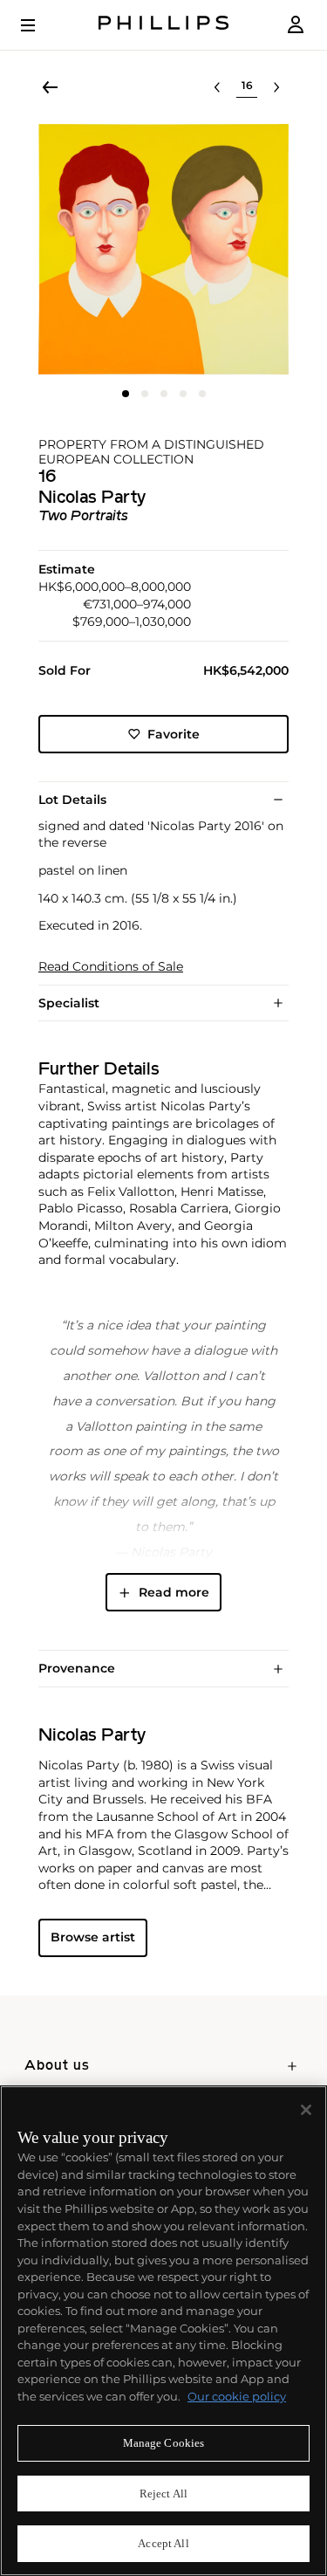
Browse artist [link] (93, 1937)
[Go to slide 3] (164, 394)
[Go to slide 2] (145, 394)
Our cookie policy (237, 2396)
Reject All (163, 2494)
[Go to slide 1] (126, 394)
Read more (174, 1592)
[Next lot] (276, 87)
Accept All (163, 2543)
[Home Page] (164, 25)
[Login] (296, 25)
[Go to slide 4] (183, 394)
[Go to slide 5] (202, 394)
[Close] (306, 2110)
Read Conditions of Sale (111, 967)
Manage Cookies (164, 2443)
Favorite (174, 734)
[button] (163, 249)
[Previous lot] (217, 87)
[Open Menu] (40, 25)
